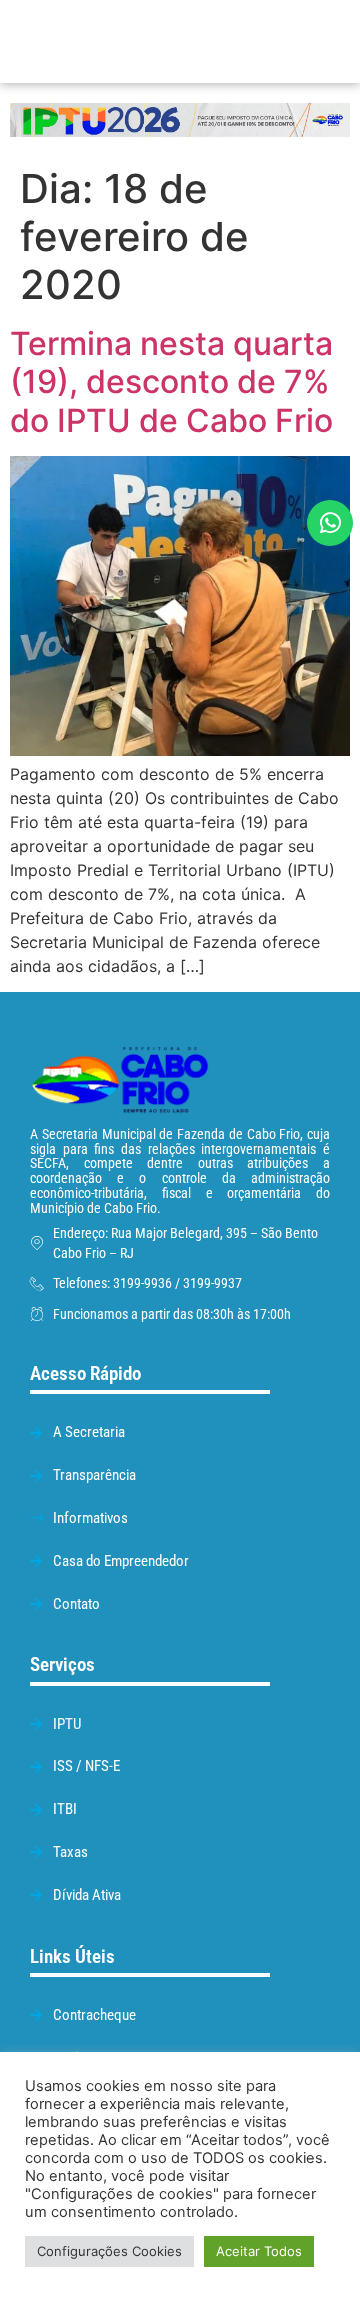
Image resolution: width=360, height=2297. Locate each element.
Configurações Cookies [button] (109, 2251)
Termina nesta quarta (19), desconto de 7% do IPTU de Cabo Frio (171, 382)
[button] (256, 41)
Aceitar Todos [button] (259, 2251)
